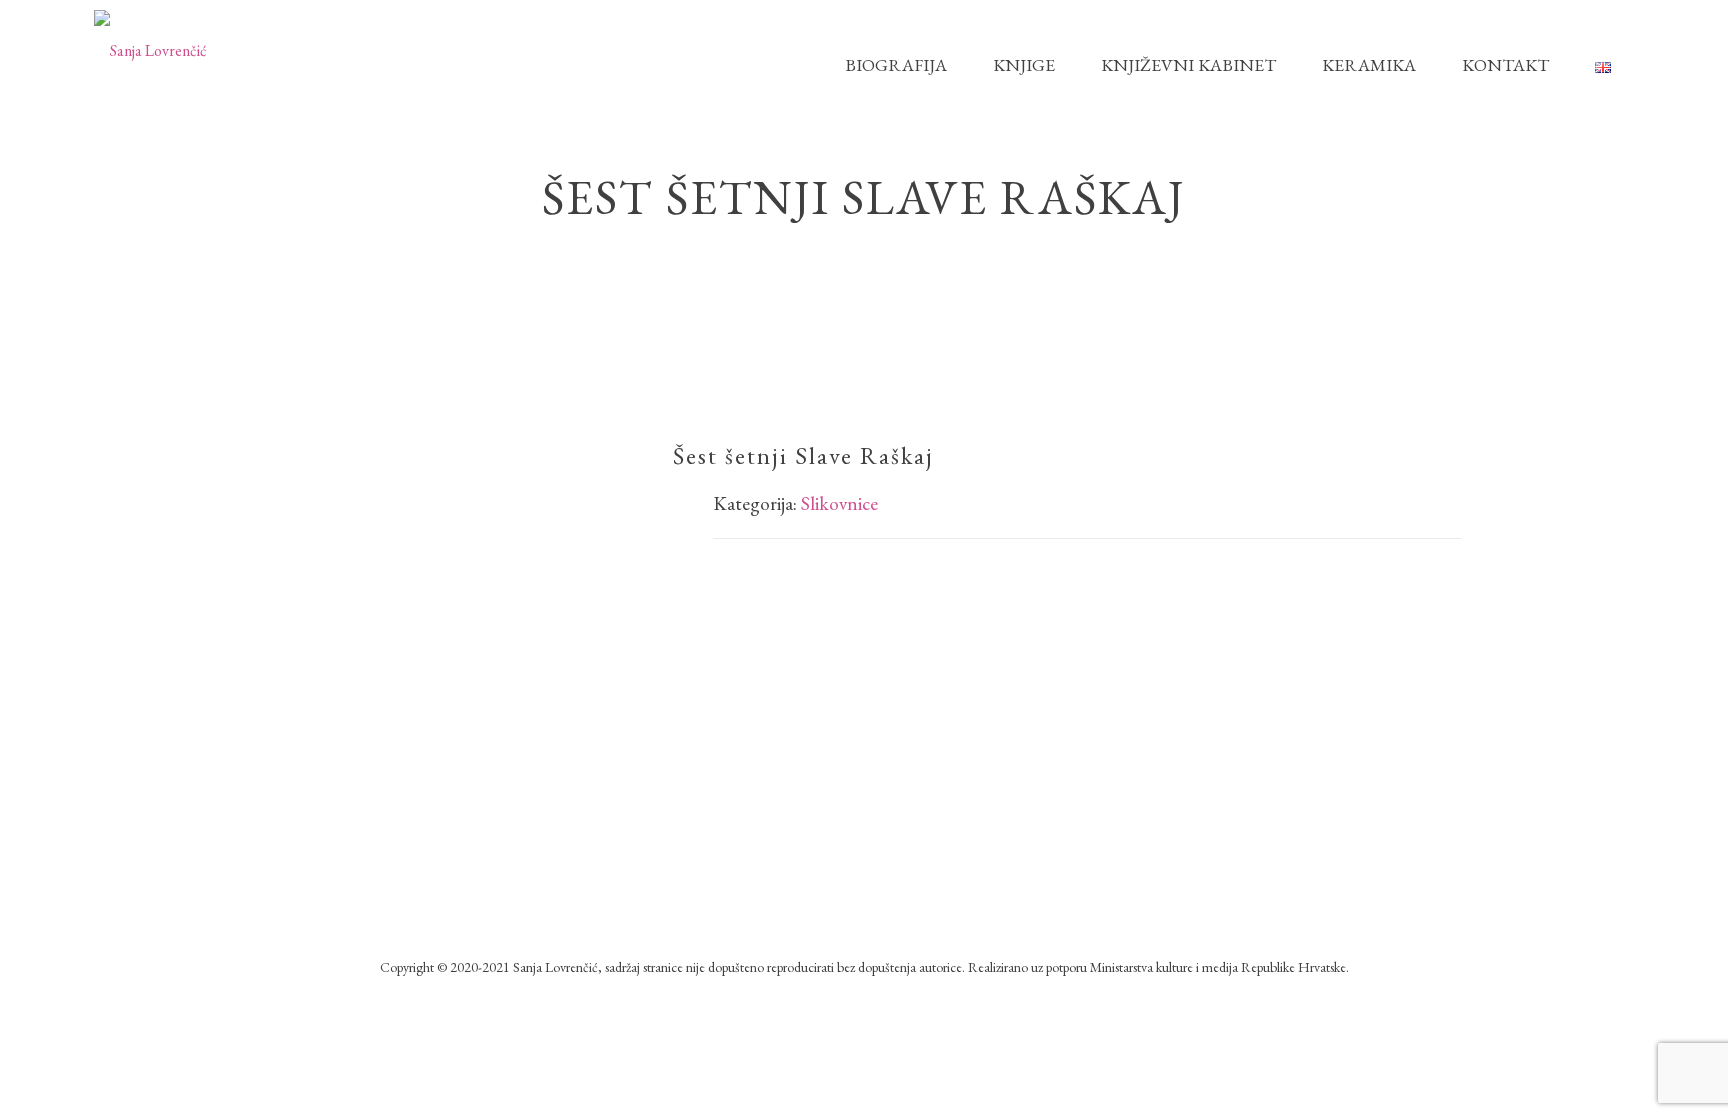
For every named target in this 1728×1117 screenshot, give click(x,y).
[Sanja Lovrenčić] (150, 49)
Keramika (1369, 64)
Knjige (1024, 64)
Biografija (896, 64)
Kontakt (1505, 64)
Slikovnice (839, 503)
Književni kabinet (1188, 64)
